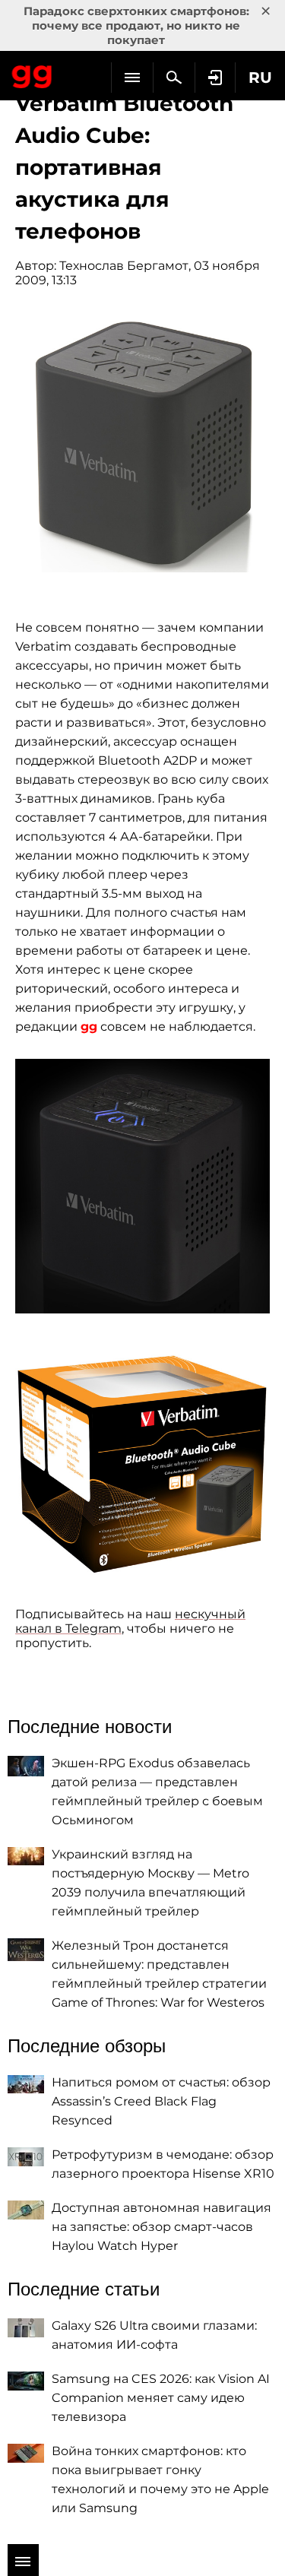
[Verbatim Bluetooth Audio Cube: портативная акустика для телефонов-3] (142, 1461)
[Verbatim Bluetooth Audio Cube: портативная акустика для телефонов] (142, 445)
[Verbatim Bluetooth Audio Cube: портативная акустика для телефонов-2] (142, 1186)
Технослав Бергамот (124, 266)
